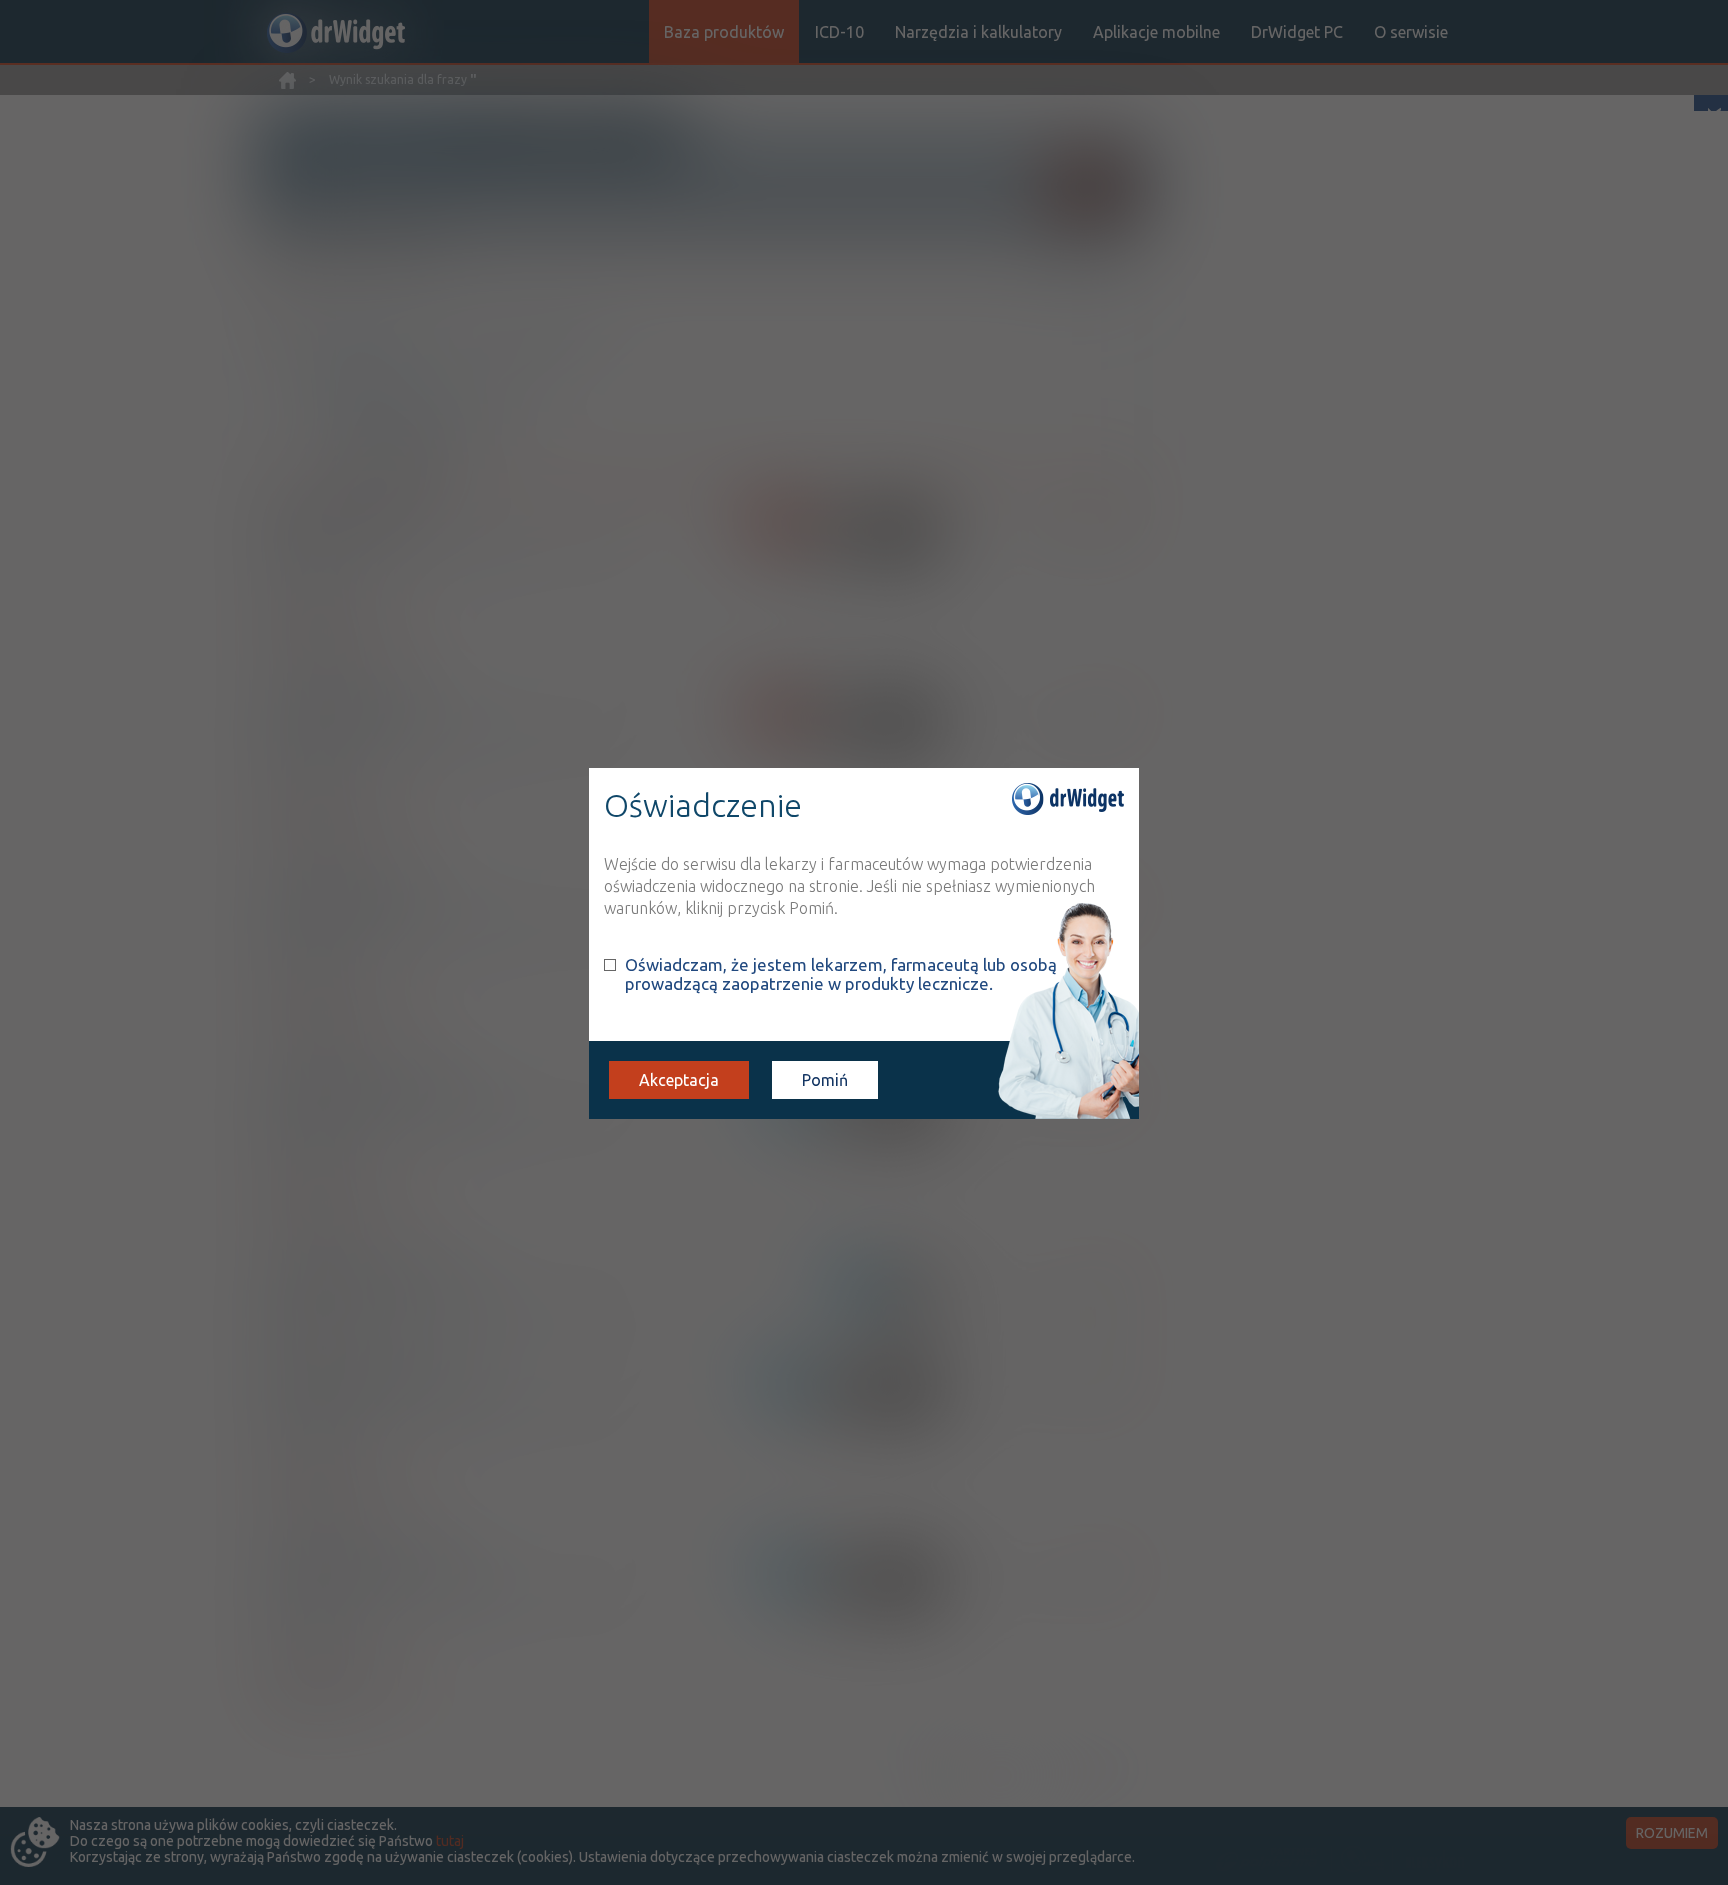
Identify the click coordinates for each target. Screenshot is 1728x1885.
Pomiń (825, 1080)
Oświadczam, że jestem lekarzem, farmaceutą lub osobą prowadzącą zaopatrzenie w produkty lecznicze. (841, 974)
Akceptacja (679, 1080)
